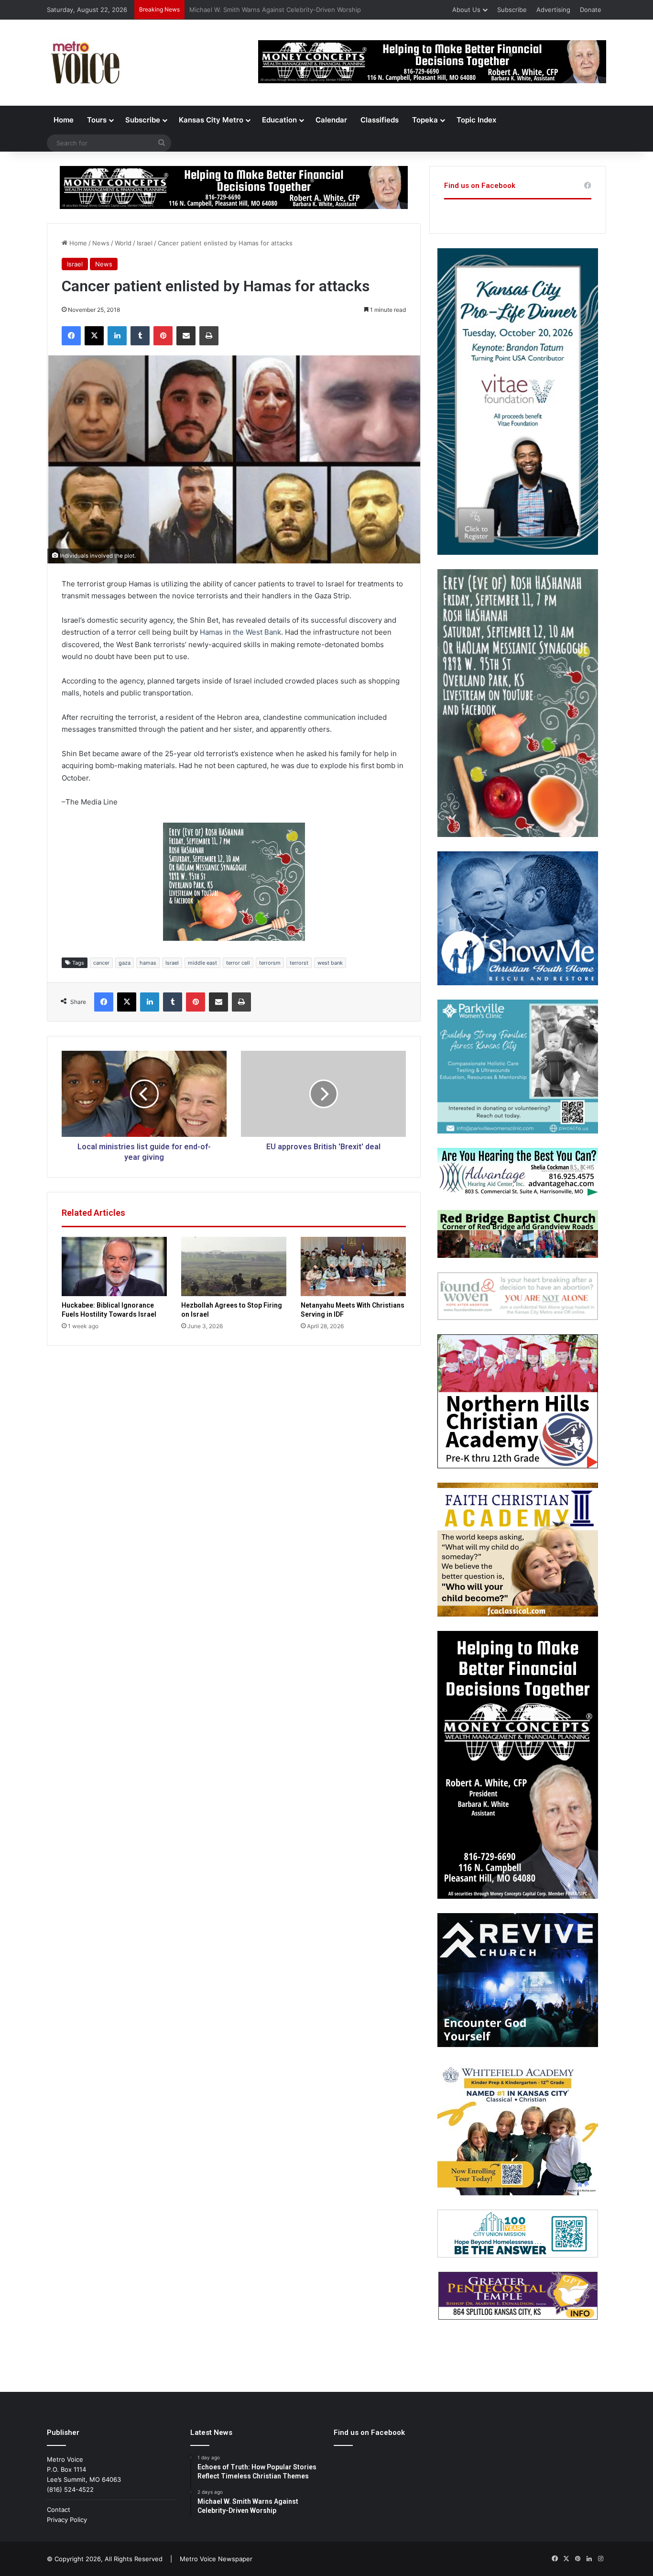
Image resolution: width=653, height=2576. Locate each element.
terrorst (299, 963)
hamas (148, 963)
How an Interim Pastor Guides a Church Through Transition (278, 10)
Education (279, 120)
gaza (125, 963)
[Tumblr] (140, 336)
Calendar (331, 120)
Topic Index (476, 120)
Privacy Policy (67, 2520)
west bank (330, 963)
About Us (466, 10)
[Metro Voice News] (84, 63)
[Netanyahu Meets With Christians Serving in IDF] (353, 1266)
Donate (591, 10)
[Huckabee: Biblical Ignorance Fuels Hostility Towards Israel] (114, 1266)
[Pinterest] (163, 336)
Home (64, 120)
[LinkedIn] (117, 336)
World (123, 243)
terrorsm (270, 963)
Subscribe (512, 10)
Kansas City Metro (211, 120)
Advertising (553, 10)
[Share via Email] (186, 336)
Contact (59, 2510)
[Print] (209, 336)
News (101, 243)
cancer (101, 963)
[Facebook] (71, 336)
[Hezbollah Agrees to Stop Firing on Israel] (234, 1266)
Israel (145, 243)
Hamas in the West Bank (240, 632)
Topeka (425, 120)
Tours (97, 120)
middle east (202, 963)
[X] (94, 336)
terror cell (238, 963)
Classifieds (380, 120)
